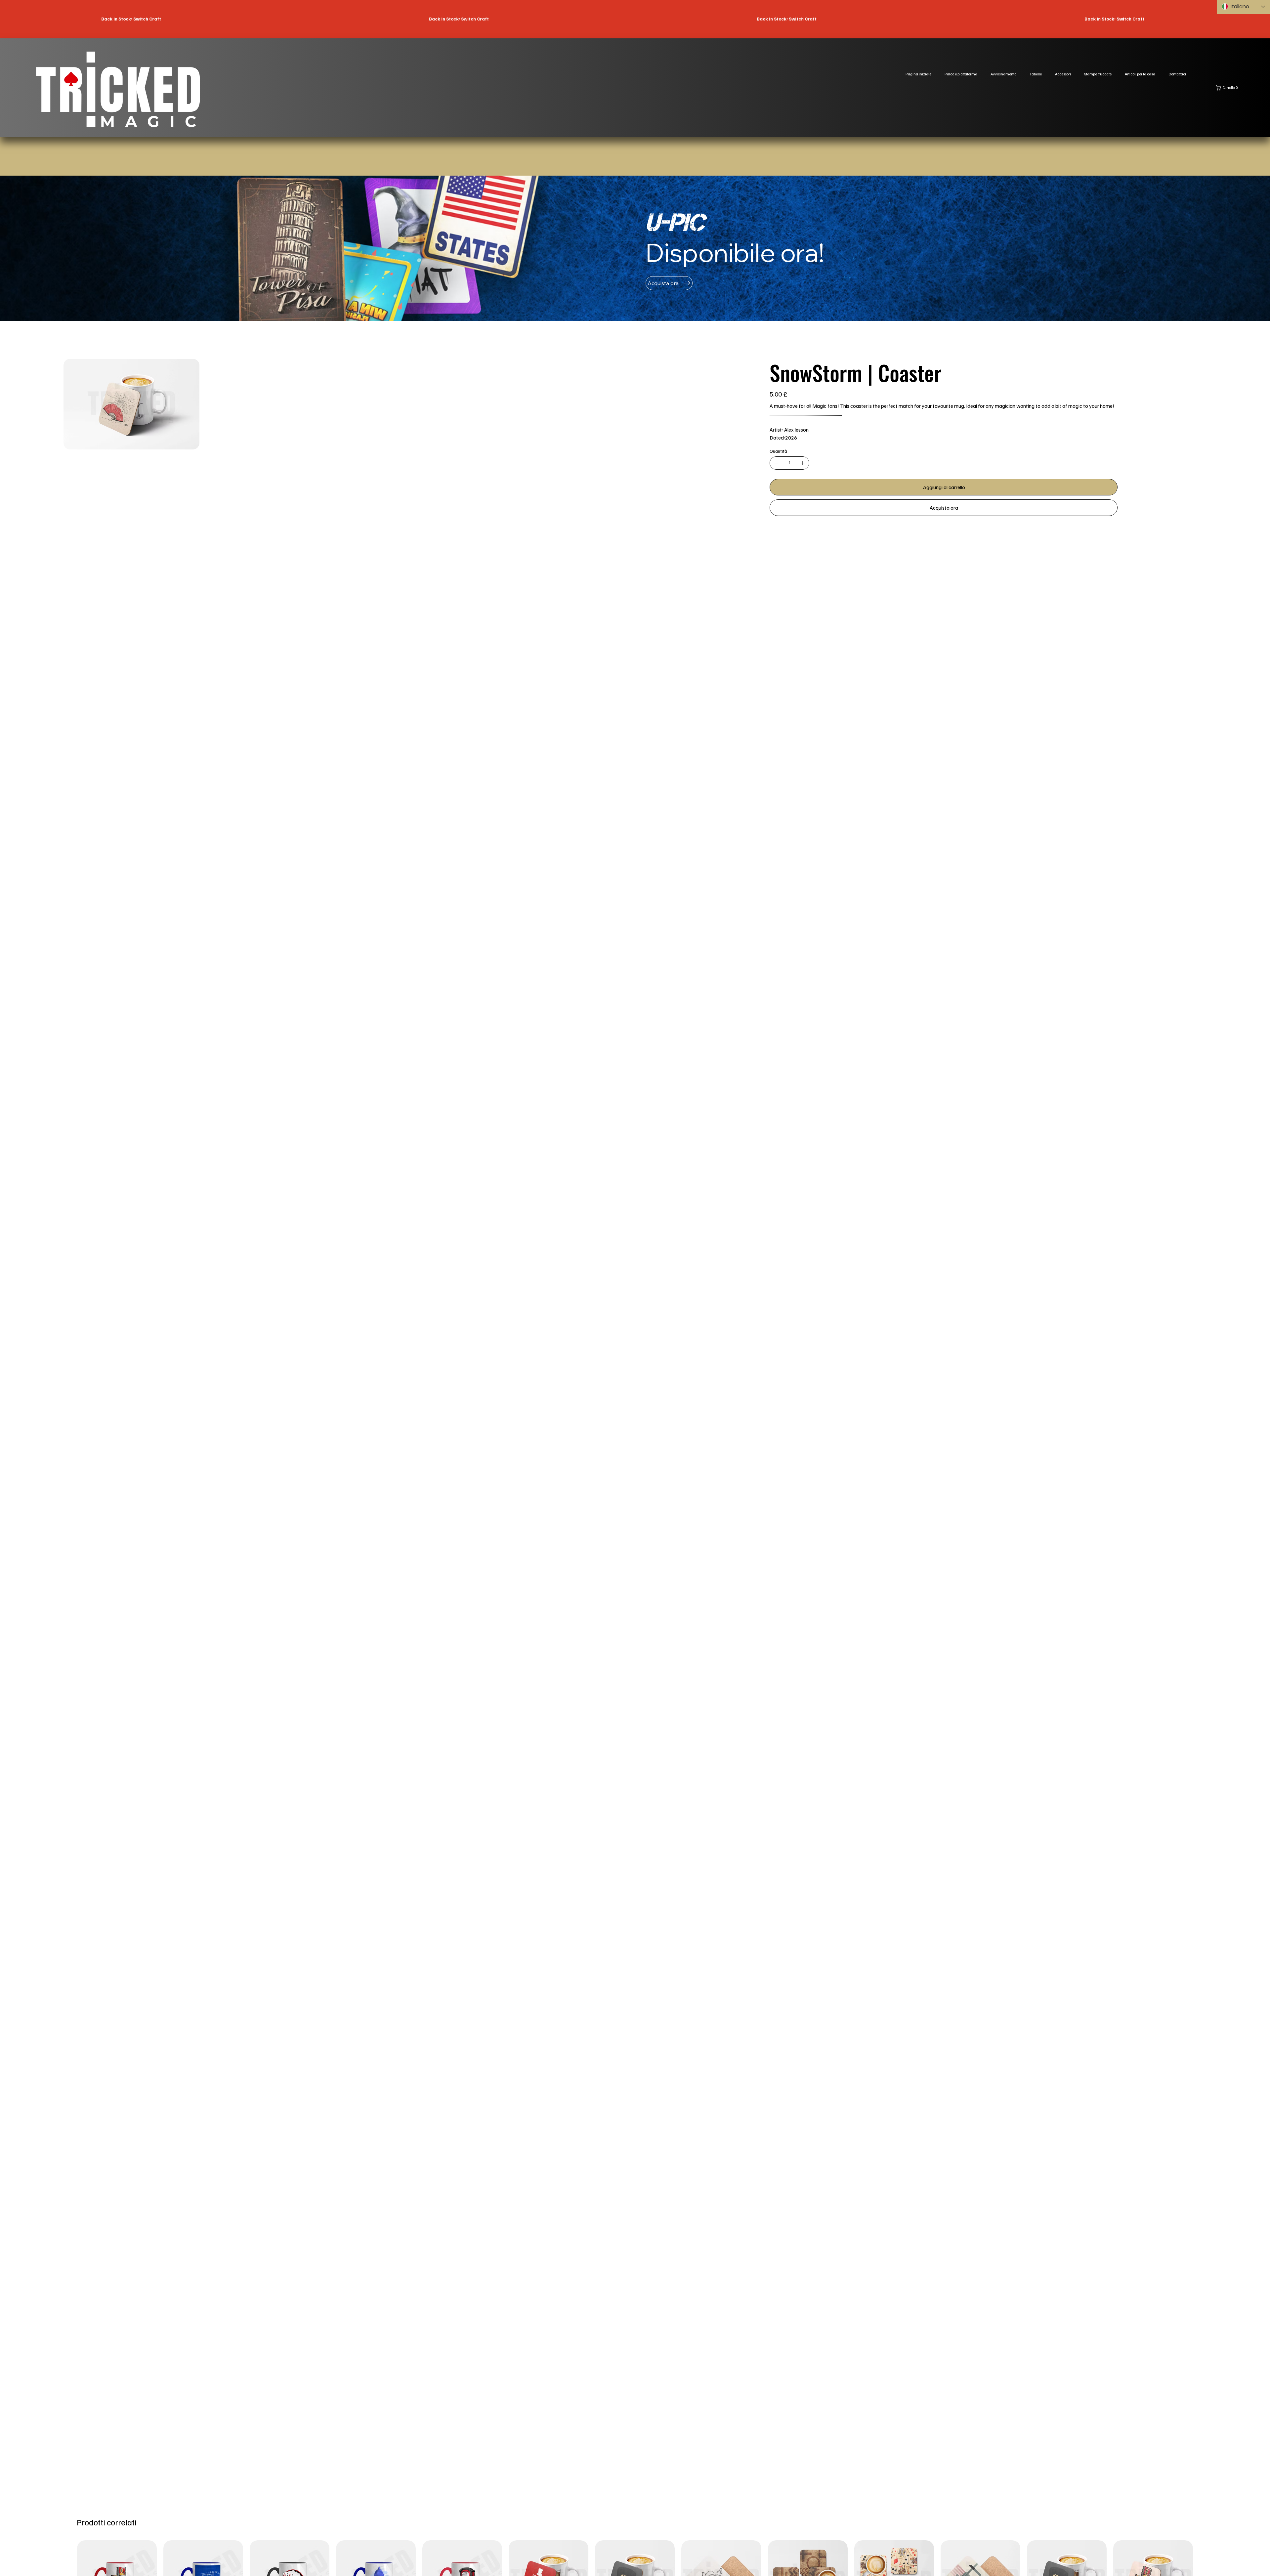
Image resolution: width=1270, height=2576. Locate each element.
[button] (1228, 88)
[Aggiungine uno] (803, 463)
